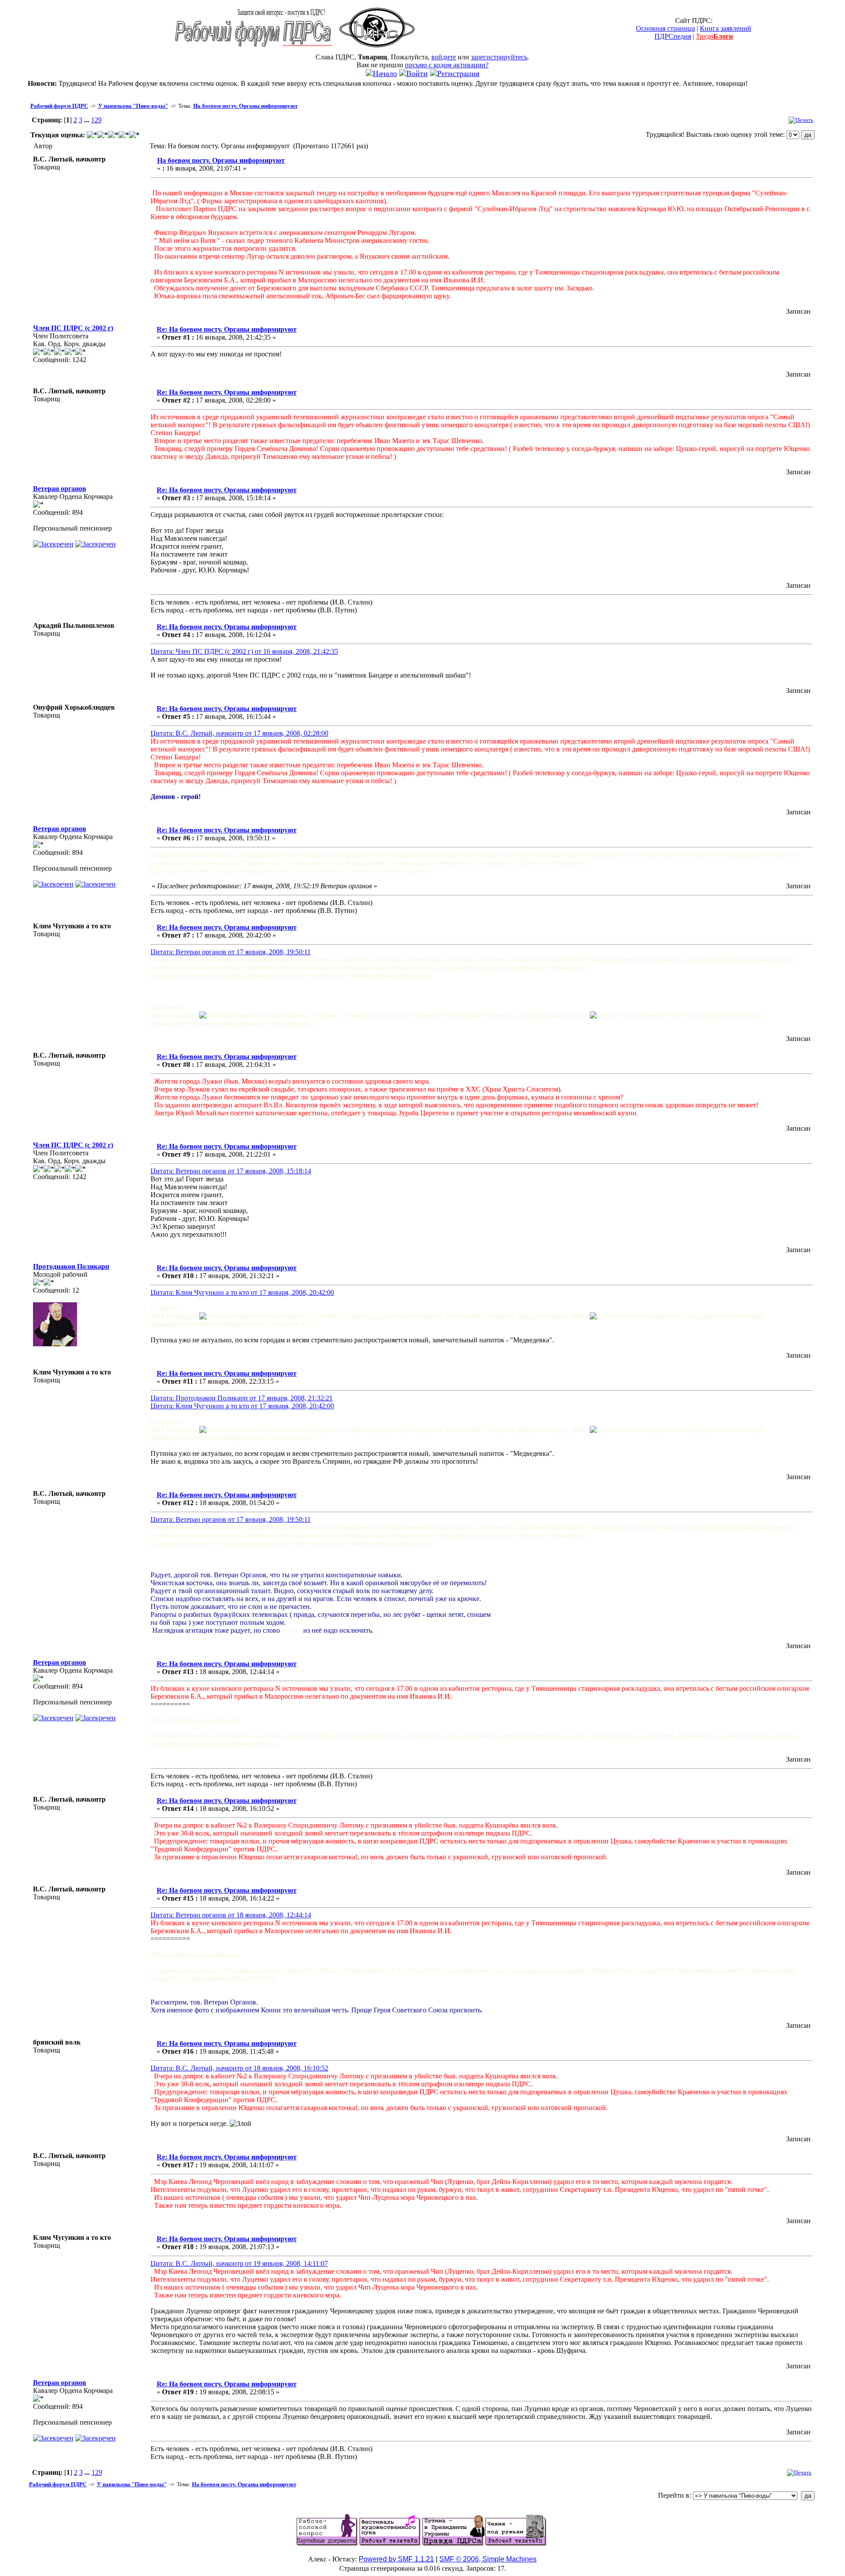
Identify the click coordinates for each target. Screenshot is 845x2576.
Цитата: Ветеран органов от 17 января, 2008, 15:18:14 (231, 1171)
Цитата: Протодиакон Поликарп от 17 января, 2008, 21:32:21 (242, 1398)
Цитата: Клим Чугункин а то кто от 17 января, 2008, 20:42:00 (242, 1292)
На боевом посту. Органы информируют (245, 106)
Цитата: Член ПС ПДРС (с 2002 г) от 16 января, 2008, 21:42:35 (244, 651)
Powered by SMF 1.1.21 (396, 2559)
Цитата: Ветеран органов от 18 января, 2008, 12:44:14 (231, 1915)
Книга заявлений (726, 28)
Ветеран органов (60, 489)
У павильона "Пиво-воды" (133, 106)
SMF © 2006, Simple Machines (488, 2559)
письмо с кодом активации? (447, 65)
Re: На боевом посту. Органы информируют (227, 329)
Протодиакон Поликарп (71, 1266)
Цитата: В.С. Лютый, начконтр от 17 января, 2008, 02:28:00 (239, 733)
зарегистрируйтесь (499, 57)
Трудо (714, 36)
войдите (444, 57)
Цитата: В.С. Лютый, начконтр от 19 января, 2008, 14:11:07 (239, 2263)
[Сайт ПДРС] (377, 51)
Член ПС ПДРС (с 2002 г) (73, 328)
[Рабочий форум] (254, 51)
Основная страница (665, 28)
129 (96, 120)
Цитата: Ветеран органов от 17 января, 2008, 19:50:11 (231, 952)
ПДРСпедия (673, 36)
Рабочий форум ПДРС (59, 106)
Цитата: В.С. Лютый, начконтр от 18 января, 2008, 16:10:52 (239, 2068)
